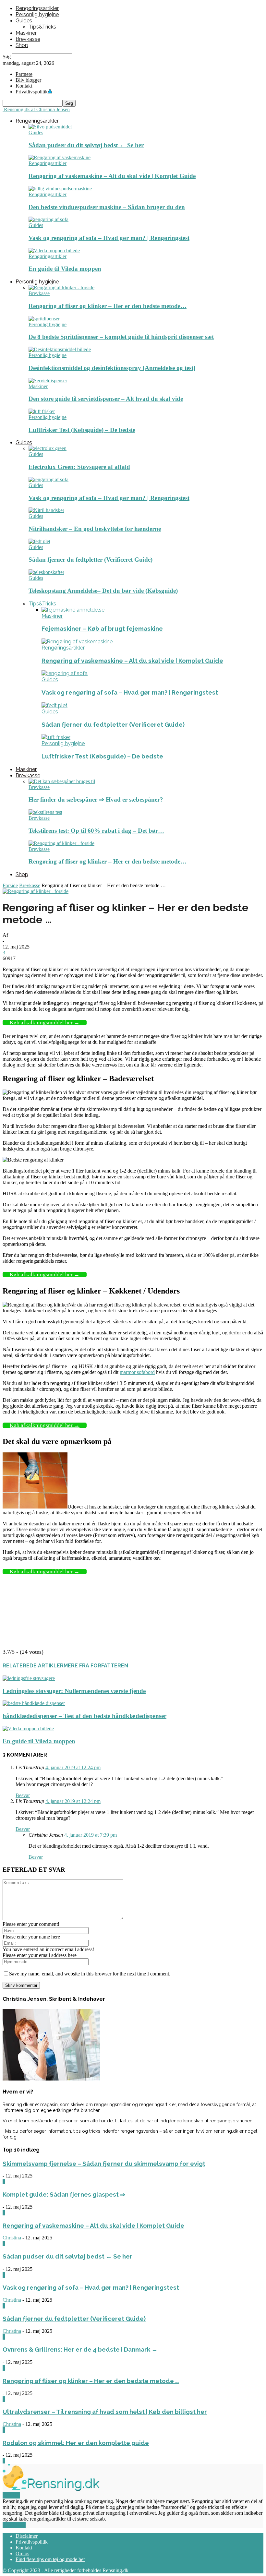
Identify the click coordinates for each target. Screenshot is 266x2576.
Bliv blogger (28, 80)
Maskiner (26, 33)
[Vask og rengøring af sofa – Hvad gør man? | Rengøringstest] (48, 219)
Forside (10, 885)
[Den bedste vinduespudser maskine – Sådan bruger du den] (60, 189)
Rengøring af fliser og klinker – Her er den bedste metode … (91, 2381)
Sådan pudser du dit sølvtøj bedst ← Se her (86, 145)
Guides (24, 21)
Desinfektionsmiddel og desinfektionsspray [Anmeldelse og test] (112, 368)
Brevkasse (28, 39)
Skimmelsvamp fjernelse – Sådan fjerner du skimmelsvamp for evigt (104, 2164)
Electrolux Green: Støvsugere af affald (79, 467)
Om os (22, 2553)
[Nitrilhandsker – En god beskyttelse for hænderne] (46, 510)
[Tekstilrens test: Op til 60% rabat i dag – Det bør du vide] (45, 812)
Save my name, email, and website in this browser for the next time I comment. (90, 1974)
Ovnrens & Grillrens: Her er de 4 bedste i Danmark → (81, 2349)
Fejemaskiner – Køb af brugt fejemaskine (102, 628)
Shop (22, 45)
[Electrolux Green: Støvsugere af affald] (48, 448)
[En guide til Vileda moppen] (54, 250)
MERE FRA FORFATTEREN (96, 1666)
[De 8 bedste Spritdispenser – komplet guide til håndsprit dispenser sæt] (44, 319)
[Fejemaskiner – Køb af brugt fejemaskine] (73, 610)
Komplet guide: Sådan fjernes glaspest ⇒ (64, 2194)
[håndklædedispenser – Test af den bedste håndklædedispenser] (34, 1703)
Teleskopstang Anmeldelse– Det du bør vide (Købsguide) (103, 591)
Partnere (24, 74)
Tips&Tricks (42, 27)
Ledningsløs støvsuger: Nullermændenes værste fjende (74, 1691)
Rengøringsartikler (37, 8)
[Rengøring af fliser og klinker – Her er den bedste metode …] (61, 287)
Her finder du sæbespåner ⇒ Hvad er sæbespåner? (96, 799)
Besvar (23, 1795)
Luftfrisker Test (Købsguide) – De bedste (82, 430)
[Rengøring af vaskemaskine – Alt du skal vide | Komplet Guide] (60, 157)
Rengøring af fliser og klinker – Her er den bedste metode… (108, 306)
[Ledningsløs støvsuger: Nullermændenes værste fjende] (29, 1678)
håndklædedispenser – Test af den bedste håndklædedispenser (85, 1716)
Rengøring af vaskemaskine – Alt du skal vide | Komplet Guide (112, 176)
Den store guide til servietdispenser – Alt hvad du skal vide (106, 399)
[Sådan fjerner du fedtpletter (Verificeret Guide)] (39, 541)
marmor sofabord (137, 1372)
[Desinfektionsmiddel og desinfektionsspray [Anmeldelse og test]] (60, 349)
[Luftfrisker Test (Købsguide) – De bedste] (42, 411)
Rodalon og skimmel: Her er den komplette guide (76, 2443)
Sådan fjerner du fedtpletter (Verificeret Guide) (91, 560)
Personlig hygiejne (37, 14)
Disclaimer (27, 2536)
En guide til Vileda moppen (65, 269)
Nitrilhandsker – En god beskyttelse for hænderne (95, 529)
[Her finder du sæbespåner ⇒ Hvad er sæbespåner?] (62, 781)
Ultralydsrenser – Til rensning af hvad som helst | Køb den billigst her (105, 2412)
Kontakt (24, 86)
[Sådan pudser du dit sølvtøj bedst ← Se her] (50, 127)
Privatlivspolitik (32, 2542)
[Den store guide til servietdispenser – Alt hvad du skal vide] (48, 381)
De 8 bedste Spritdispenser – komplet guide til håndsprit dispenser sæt (121, 337)
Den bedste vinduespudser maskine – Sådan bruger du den (107, 207)
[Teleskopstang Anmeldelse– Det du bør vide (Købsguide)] (46, 572)
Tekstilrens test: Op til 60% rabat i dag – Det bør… (96, 831)
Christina (12, 2238)
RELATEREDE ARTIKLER (33, 1666)
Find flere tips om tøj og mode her (50, 2559)
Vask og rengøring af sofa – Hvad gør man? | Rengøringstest (109, 238)
